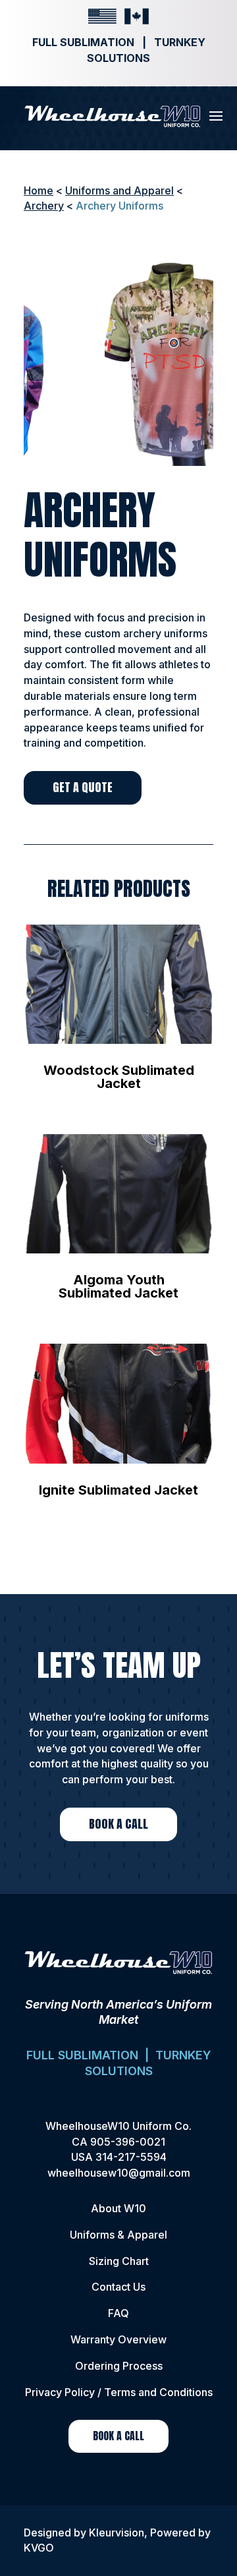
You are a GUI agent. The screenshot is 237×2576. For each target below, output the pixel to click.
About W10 (118, 2208)
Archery (44, 206)
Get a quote (83, 787)
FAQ (118, 2313)
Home (39, 190)
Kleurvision (117, 2533)
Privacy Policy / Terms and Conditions (119, 2392)
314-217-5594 (131, 2157)
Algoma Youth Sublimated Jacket (118, 1286)
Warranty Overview (118, 2339)
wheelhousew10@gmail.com (119, 2173)
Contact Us (118, 2287)
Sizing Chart (119, 2261)
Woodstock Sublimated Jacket (119, 1077)
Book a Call (118, 1824)
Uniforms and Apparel (119, 190)
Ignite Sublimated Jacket (118, 1490)
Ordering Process (119, 2366)
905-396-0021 (128, 2142)
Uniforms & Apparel (118, 2235)
